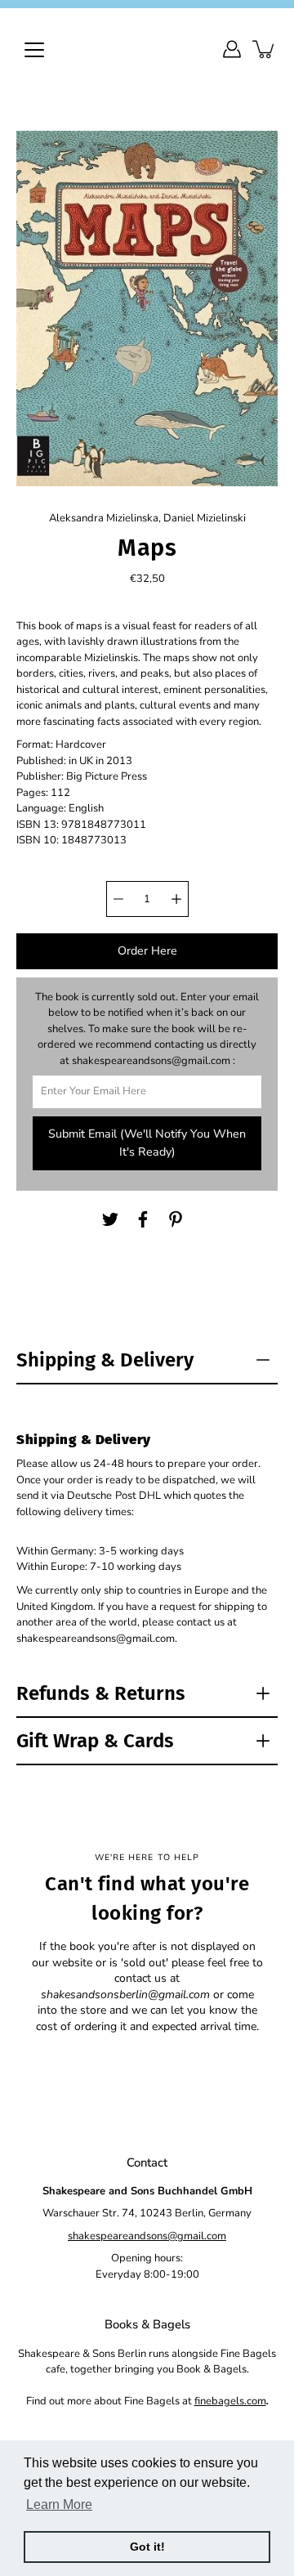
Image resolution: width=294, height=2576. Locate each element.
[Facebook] (143, 1219)
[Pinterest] (176, 1219)
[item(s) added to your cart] (265, 49)
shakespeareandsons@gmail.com (147, 2236)
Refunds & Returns (101, 1693)
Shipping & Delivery (105, 1360)
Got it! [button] (147, 2547)
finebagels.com (230, 2401)
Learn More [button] (59, 2504)
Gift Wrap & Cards (95, 1741)
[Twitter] (110, 1219)
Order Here (147, 951)
